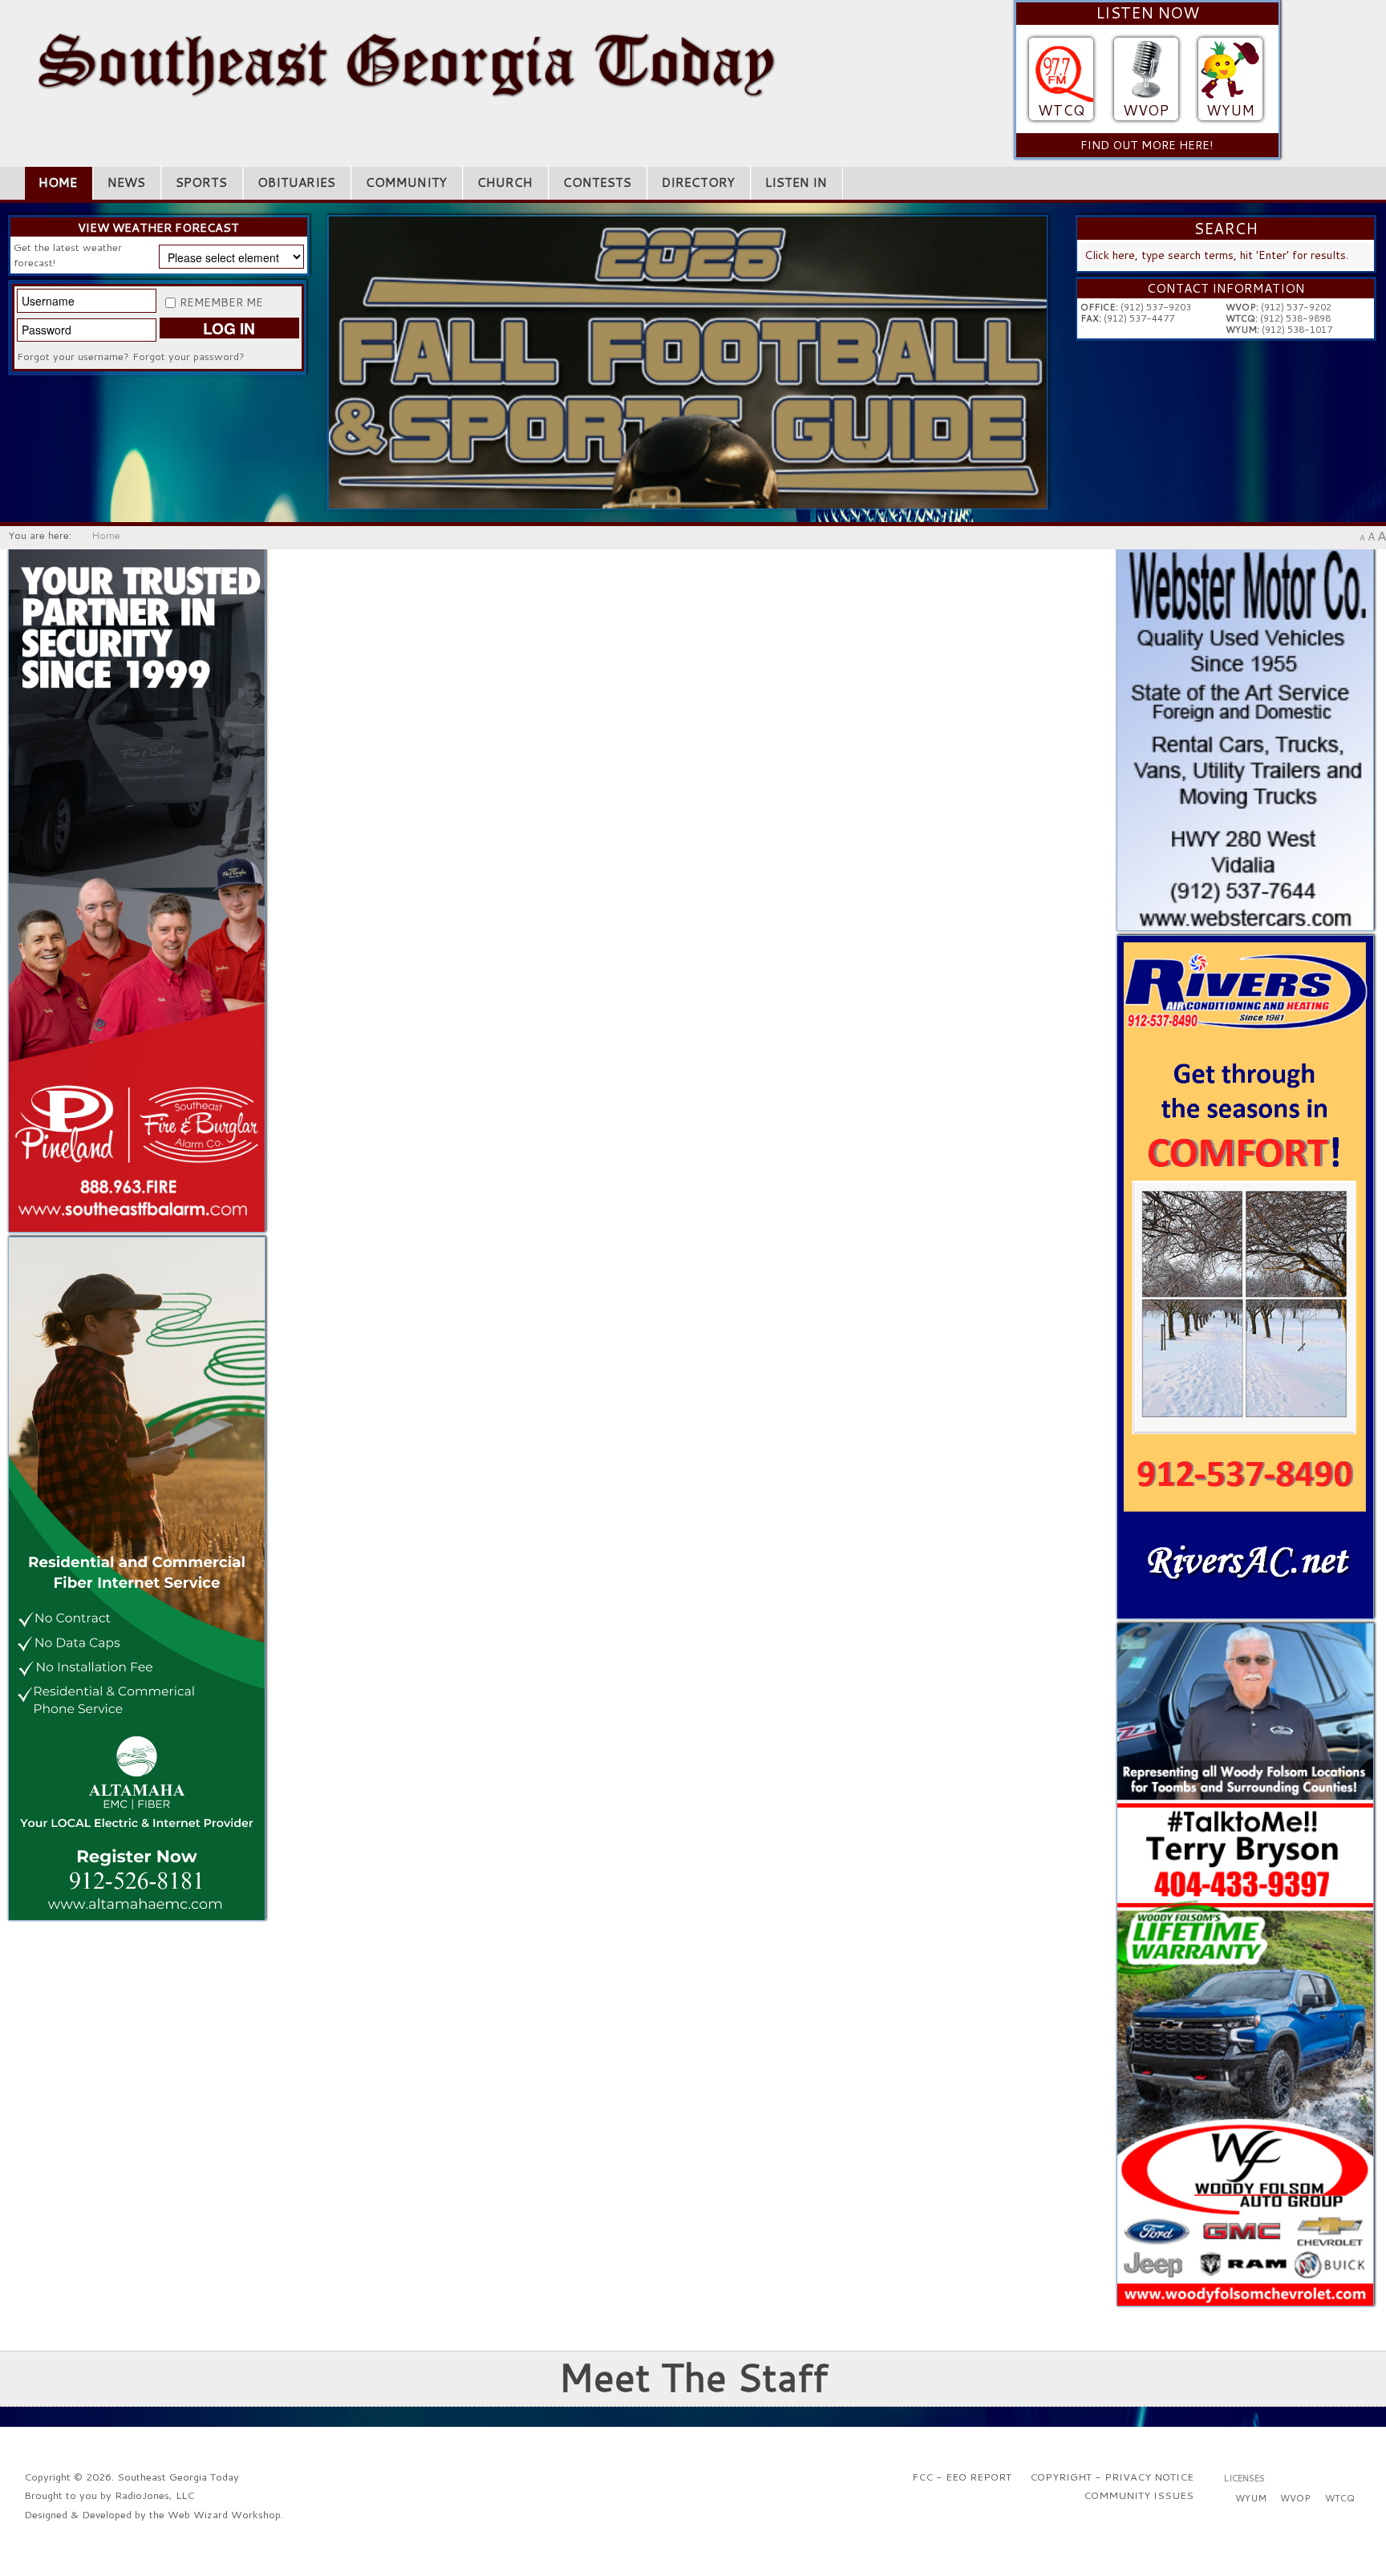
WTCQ (1061, 110)
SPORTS (201, 182)
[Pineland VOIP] (137, 889)
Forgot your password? (188, 356)
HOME (58, 182)
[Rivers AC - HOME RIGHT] (1245, 1275)
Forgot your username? (73, 356)
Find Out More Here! (1147, 145)
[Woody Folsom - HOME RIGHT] (1245, 1963)
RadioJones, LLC (154, 2495)
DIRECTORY (698, 182)
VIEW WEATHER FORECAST (158, 228)
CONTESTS (597, 182)
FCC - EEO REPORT (962, 2477)
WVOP (1146, 110)
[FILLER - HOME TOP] (688, 361)
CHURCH (505, 182)
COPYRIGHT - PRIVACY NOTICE (1112, 2477)
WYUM (1230, 110)
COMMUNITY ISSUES (1139, 2495)
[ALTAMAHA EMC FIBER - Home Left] (137, 1577)
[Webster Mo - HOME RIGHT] (1245, 739)
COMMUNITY (406, 182)
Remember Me (221, 302)
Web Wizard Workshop (224, 2514)
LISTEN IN (796, 182)
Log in (229, 328)
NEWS (126, 182)
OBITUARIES (296, 182)
